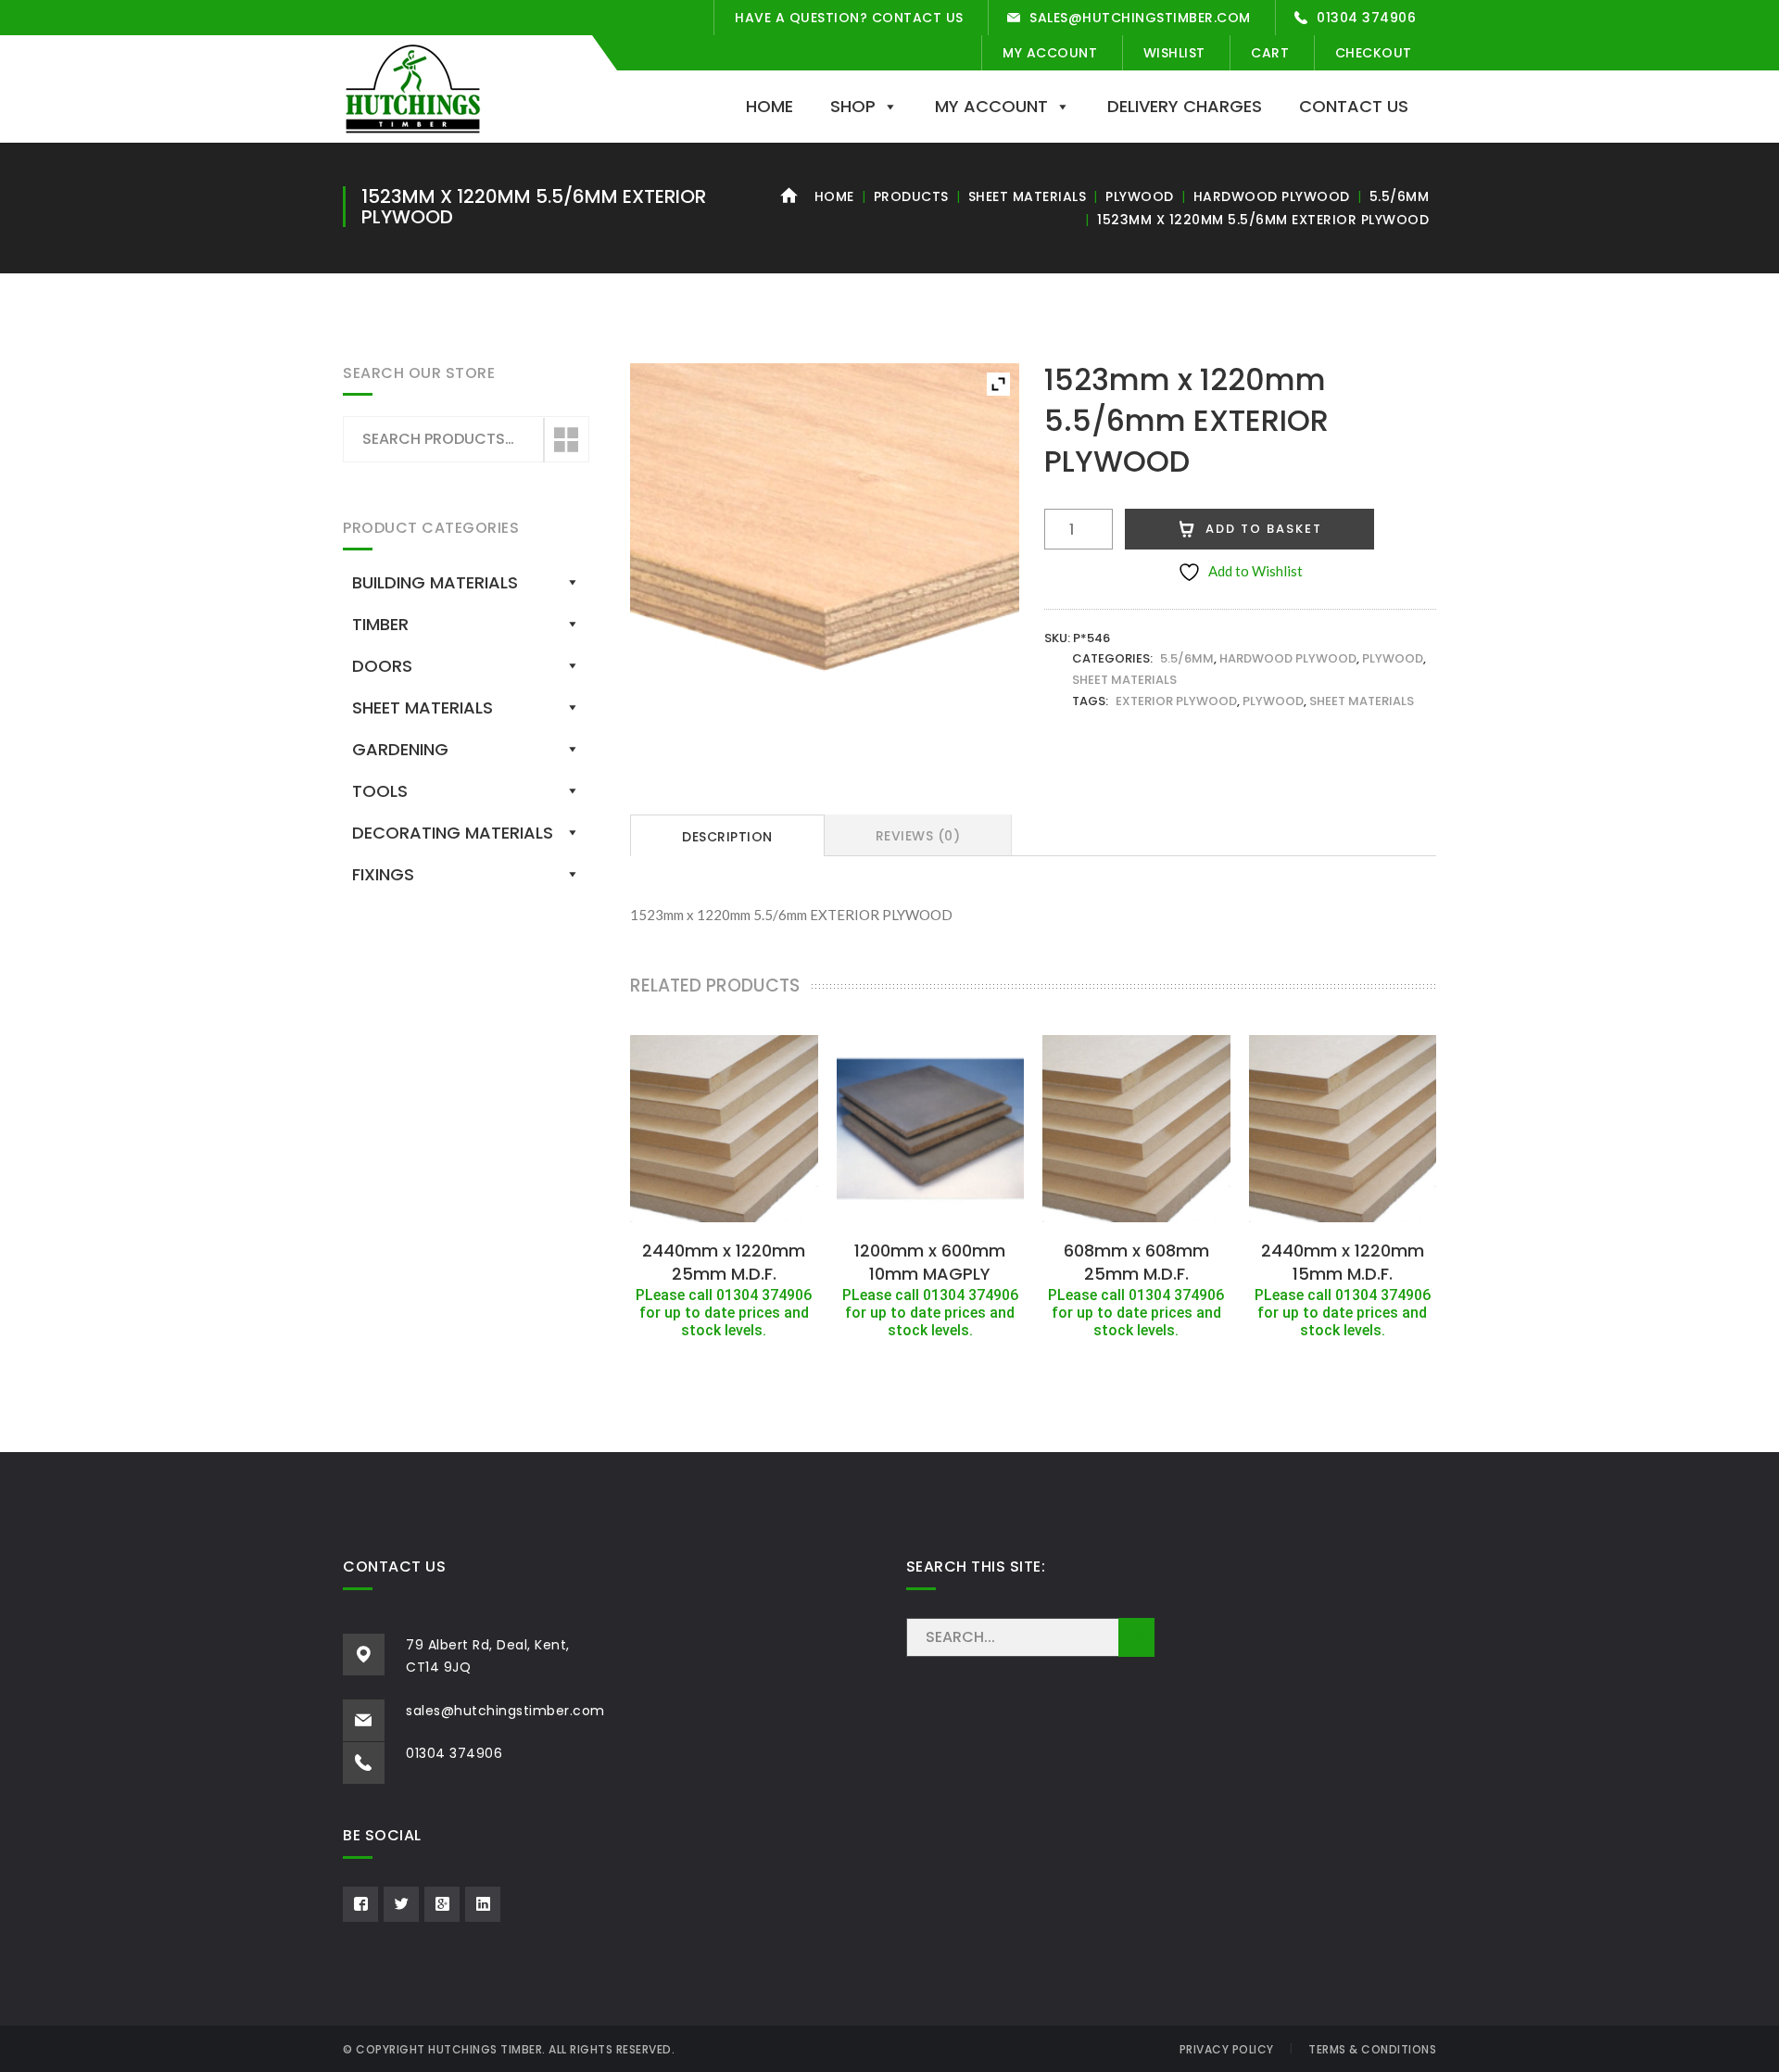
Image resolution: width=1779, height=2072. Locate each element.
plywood (1273, 701)
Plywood (1140, 196)
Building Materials (435, 582)
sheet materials (1362, 701)
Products (911, 196)
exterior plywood (1176, 701)
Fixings (383, 874)
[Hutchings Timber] (413, 87)
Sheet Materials (1028, 196)
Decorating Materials (453, 833)
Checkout (1374, 53)
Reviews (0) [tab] (918, 836)
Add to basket (1264, 529)
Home (770, 106)
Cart (1270, 53)
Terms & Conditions (1372, 2049)
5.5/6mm (1400, 196)
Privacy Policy (1227, 2049)
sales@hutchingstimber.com (1140, 18)
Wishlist (1174, 53)
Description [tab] (727, 837)
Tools (380, 791)
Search (565, 440)
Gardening (400, 749)
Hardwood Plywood (1272, 196)
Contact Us (1354, 106)
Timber (380, 624)
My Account (1050, 53)
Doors (382, 666)
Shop (853, 106)
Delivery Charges (1185, 106)
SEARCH (1136, 1637)
